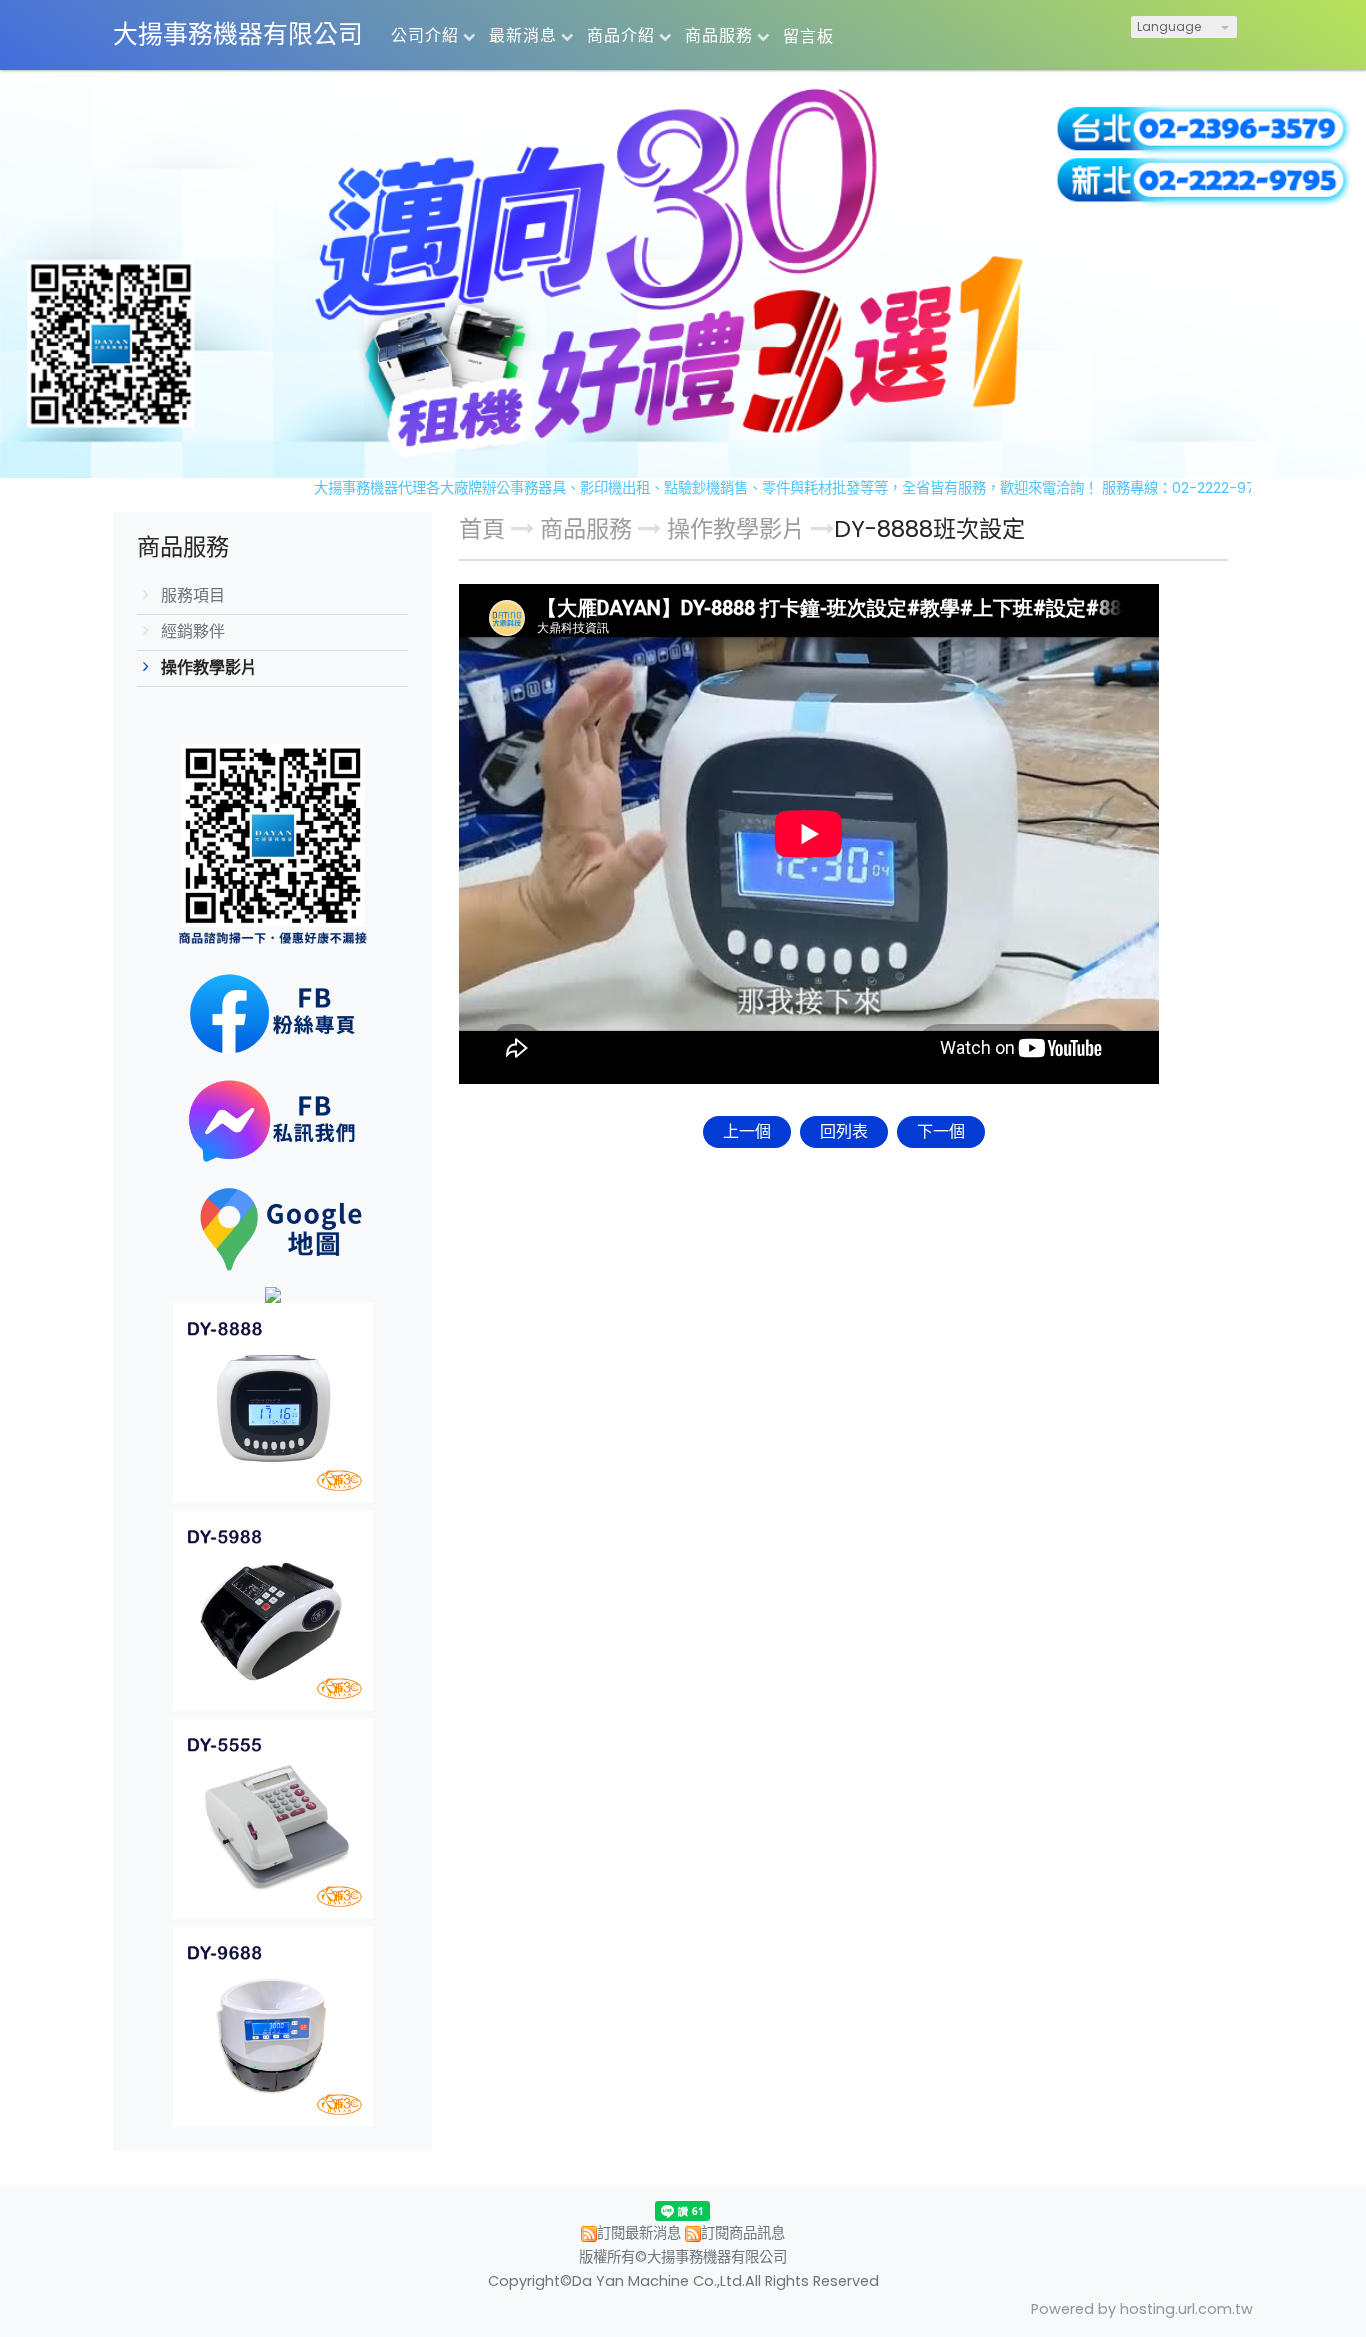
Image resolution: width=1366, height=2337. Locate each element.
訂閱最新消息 (639, 2233)
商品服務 (589, 529)
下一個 (941, 1131)
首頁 (482, 529)
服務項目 (193, 595)
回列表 (844, 1131)
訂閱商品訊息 (743, 2233)
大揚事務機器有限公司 (238, 34)
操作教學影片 (209, 667)
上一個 (747, 1131)
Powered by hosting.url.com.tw (1142, 2309)
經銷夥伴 (193, 631)
